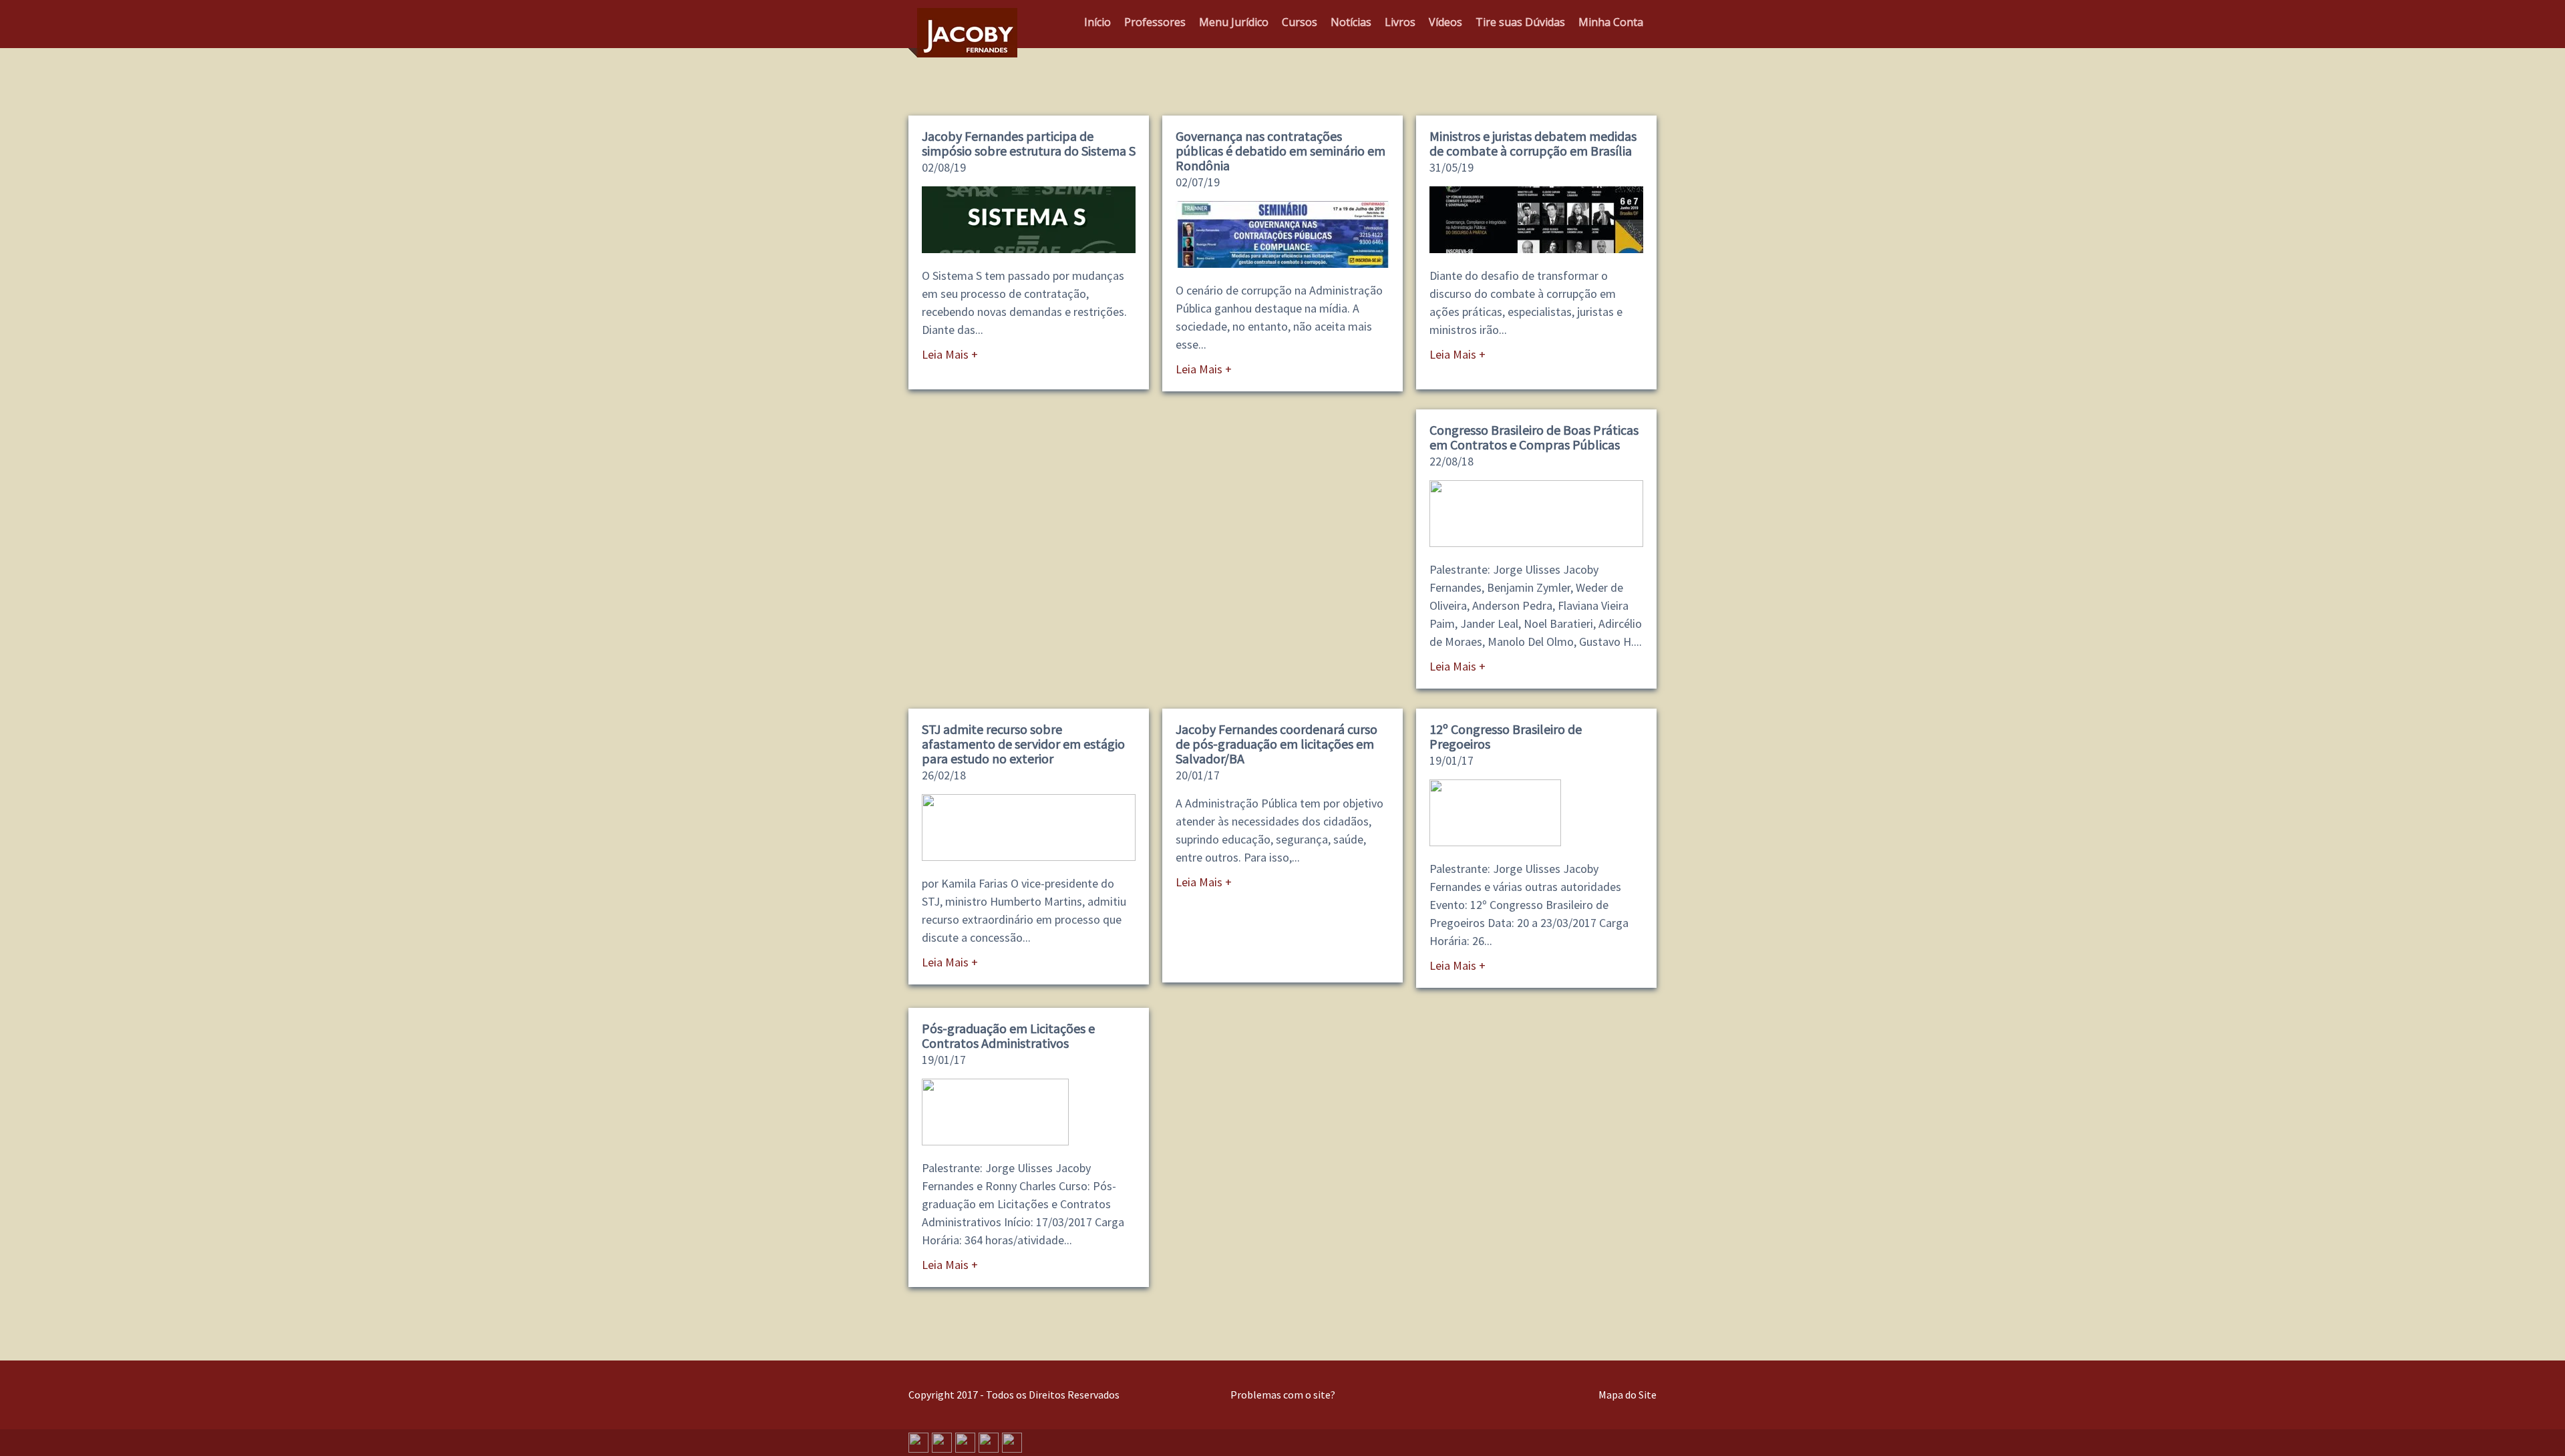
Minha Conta (1611, 22)
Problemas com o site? (1283, 1395)
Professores (1155, 22)
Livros (1400, 22)
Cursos (1300, 22)
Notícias (1351, 22)
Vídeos (1445, 22)
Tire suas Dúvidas (1520, 22)
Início (1097, 22)
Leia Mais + (950, 354)
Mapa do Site (1628, 1395)
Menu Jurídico (1234, 22)
